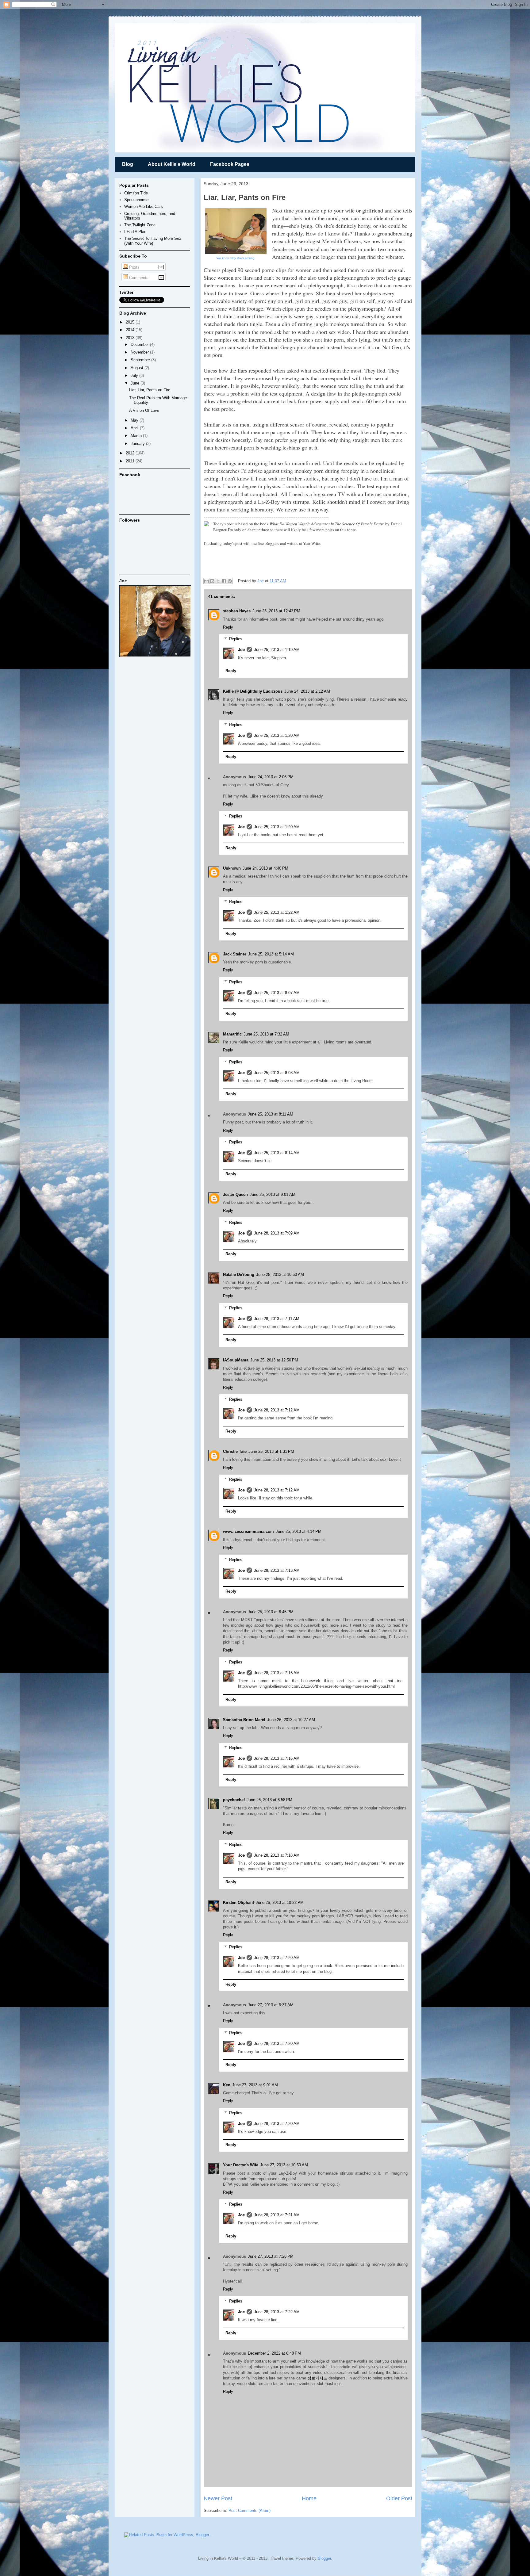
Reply (228, 627)
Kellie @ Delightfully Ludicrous (253, 691)
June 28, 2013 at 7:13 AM (277, 1570)
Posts (134, 267)
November (140, 352)
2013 (131, 338)
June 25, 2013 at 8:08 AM (277, 1073)
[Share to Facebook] (224, 581)
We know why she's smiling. (236, 258)
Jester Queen (235, 1194)
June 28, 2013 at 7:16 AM (277, 1673)
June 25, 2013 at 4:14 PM (299, 1531)
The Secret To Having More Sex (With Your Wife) (153, 241)
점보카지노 (317, 2378)
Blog (128, 164)
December (140, 344)
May (135, 420)
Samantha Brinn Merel (244, 1720)
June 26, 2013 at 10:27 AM (291, 1720)
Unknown (232, 868)
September (141, 360)
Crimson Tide (136, 193)
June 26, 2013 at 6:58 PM (269, 1800)
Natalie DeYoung (239, 1275)
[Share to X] (218, 581)
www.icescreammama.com (248, 1531)
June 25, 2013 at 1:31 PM (271, 1451)
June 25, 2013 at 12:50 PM (274, 1360)
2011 (131, 461)
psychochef (234, 1800)
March (137, 436)
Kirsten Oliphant (238, 1902)
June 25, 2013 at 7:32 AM (266, 1034)
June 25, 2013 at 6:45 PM (271, 1612)
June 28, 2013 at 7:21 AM (277, 2215)
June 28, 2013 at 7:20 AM (277, 1958)
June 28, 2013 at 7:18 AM (277, 1855)
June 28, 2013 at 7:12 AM (277, 1410)
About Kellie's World (172, 164)
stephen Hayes (237, 611)
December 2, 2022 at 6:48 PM (274, 2353)
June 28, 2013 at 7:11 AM (277, 1319)
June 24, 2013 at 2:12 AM (307, 691)
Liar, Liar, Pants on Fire (150, 390)
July (135, 375)
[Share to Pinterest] (230, 581)
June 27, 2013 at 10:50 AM (284, 2165)
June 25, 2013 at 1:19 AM (277, 650)
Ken (227, 2085)
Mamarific (232, 1034)
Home (309, 2498)
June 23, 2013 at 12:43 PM (276, 611)
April (135, 428)
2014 (131, 330)
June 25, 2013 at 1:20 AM (277, 735)
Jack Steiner (235, 954)
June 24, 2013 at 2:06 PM (271, 777)
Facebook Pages (230, 164)
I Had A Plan (135, 232)
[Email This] (206, 581)
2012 (131, 453)
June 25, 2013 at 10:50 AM (280, 1275)
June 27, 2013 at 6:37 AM (271, 2005)
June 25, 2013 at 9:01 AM (273, 1194)
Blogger (324, 2558)
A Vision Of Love (144, 410)
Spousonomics (137, 200)
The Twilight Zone (140, 225)
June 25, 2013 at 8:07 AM (277, 993)
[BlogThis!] (212, 581)
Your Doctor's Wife (241, 2165)
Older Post (399, 2498)
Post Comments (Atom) (250, 2511)
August (138, 368)
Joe (261, 581)
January (138, 444)
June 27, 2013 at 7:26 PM (271, 2256)
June (136, 383)
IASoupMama (236, 1360)
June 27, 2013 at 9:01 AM (255, 2085)
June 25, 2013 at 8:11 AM (271, 1114)
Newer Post (218, 2498)
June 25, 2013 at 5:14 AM (271, 954)
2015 (131, 322)
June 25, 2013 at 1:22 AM (277, 912)
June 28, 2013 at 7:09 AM (277, 1233)
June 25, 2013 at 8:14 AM (277, 1153)
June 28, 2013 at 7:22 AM (277, 2312)
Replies (236, 639)
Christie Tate (235, 1451)
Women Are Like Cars (144, 207)
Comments (138, 278)
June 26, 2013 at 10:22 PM (280, 1902)
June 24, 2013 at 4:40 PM (265, 868)
